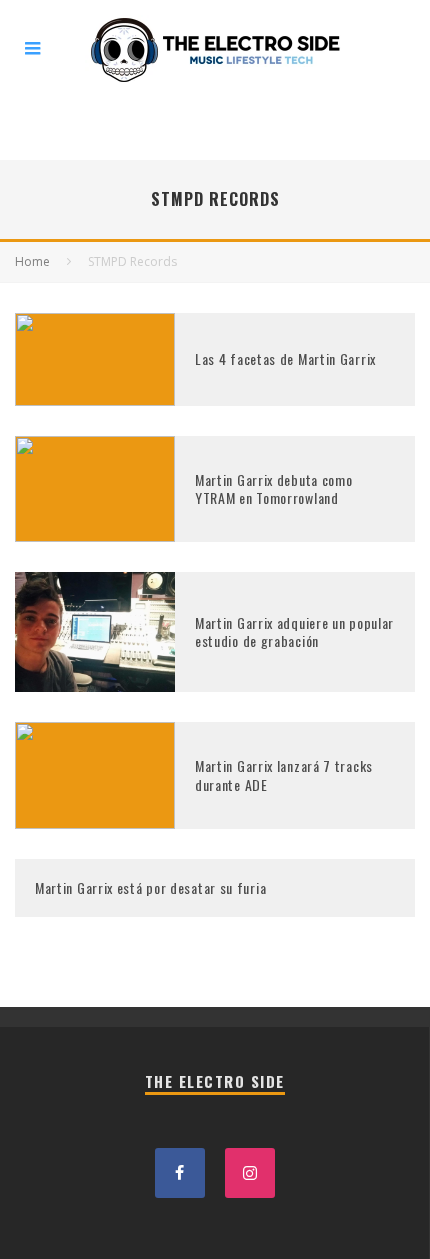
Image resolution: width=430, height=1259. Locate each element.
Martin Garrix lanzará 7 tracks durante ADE (284, 774)
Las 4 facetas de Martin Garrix (285, 358)
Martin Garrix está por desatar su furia (150, 887)
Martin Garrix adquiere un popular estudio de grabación (294, 631)
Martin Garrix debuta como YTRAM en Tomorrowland (274, 488)
